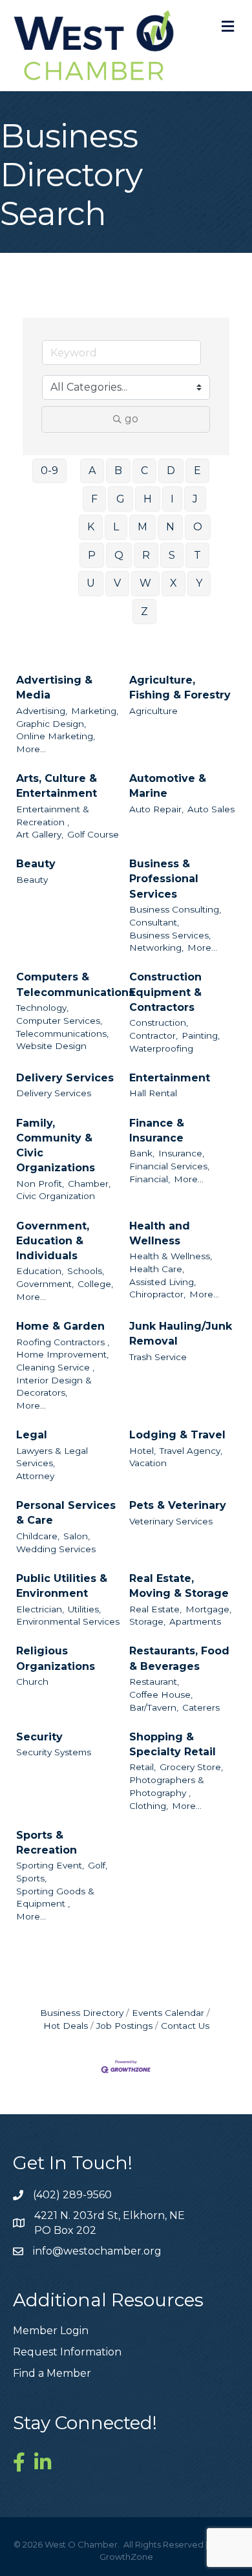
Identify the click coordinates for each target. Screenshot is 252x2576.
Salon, (77, 1536)
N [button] (170, 527)
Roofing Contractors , (63, 1342)
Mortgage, (208, 1609)
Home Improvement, (62, 1354)
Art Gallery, (40, 834)
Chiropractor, (157, 1294)
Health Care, (157, 1269)
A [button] (92, 471)
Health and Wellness (160, 1233)
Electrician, (40, 1609)
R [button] (146, 555)
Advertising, (42, 711)
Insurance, (181, 1153)
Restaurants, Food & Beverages (179, 1658)
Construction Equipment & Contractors (165, 992)
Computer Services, (59, 1021)
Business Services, (170, 935)
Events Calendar (168, 2013)
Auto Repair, (156, 809)
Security (39, 1737)
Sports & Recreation (47, 1843)
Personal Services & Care (66, 1513)
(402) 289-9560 (72, 2195)
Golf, (98, 1865)
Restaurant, (154, 1682)
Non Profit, (40, 1184)
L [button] (116, 527)
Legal (32, 1435)
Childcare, (38, 1536)
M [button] (142, 527)
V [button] (117, 583)
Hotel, (142, 1451)
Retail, (142, 1767)
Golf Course (93, 834)
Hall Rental (153, 1093)
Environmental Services (68, 1621)
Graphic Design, (51, 724)
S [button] (172, 555)
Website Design (51, 1046)
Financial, (150, 1179)
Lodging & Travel (177, 1435)
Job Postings (124, 2026)
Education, (40, 1271)
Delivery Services (65, 1078)
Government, (45, 1284)
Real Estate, (155, 1609)
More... (31, 749)
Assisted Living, (163, 1282)
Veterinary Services (171, 1521)
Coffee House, (161, 1694)
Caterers (201, 1707)
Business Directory (82, 2013)
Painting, (201, 1035)
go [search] (131, 419)
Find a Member (52, 2373)
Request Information (67, 2352)
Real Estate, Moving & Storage (179, 1586)
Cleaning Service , (55, 1367)
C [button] (144, 471)
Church (32, 1682)
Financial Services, (169, 1166)
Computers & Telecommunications (75, 984)
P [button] (92, 555)
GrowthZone (126, 2557)
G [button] (121, 499)
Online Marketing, (56, 736)
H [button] (148, 499)
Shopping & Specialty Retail (173, 1744)
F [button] (94, 499)
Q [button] (119, 555)
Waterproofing (161, 1048)
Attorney (35, 1476)
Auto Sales (211, 809)
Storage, (147, 1621)
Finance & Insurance (157, 1131)
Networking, (156, 947)
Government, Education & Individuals (53, 1241)
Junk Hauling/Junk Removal (181, 1334)
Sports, (31, 1878)
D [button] (171, 471)
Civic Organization (56, 1196)
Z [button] (144, 612)
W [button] (145, 583)
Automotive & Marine (168, 786)
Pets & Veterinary (178, 1505)
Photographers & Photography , (167, 1786)
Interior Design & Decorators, (54, 1387)
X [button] (173, 583)
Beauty (36, 864)
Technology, (42, 1008)
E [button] (197, 471)
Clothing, (149, 1806)
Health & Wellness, (171, 1256)
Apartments (195, 1621)
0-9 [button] (49, 471)
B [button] (118, 471)
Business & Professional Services (164, 879)
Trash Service (158, 1357)
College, (95, 1284)
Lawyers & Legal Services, (52, 1457)
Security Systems (54, 1752)
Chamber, (89, 1184)
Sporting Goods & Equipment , (55, 1898)
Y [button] (199, 583)
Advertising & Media (54, 687)
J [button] (195, 499)
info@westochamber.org (97, 2251)
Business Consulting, (175, 909)
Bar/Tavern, (154, 1707)
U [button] (91, 583)
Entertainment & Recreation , (53, 816)
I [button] (172, 499)
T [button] (197, 555)
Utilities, (84, 1609)
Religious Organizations (56, 1658)
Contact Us (185, 2026)
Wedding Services (56, 1549)
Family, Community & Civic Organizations (56, 1146)
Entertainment (170, 1078)
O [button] (198, 527)
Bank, (142, 1153)
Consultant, (154, 922)
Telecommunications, (62, 1034)
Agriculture (153, 711)
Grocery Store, (191, 1767)
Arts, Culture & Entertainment (57, 786)
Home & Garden (60, 1326)
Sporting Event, (50, 1865)
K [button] (91, 527)
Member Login (51, 2331)
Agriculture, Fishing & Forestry (180, 687)
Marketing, (95, 711)
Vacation (148, 1463)
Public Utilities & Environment (62, 1586)
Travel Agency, (191, 1451)
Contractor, (153, 1035)
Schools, (86, 1271)
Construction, (159, 1023)
